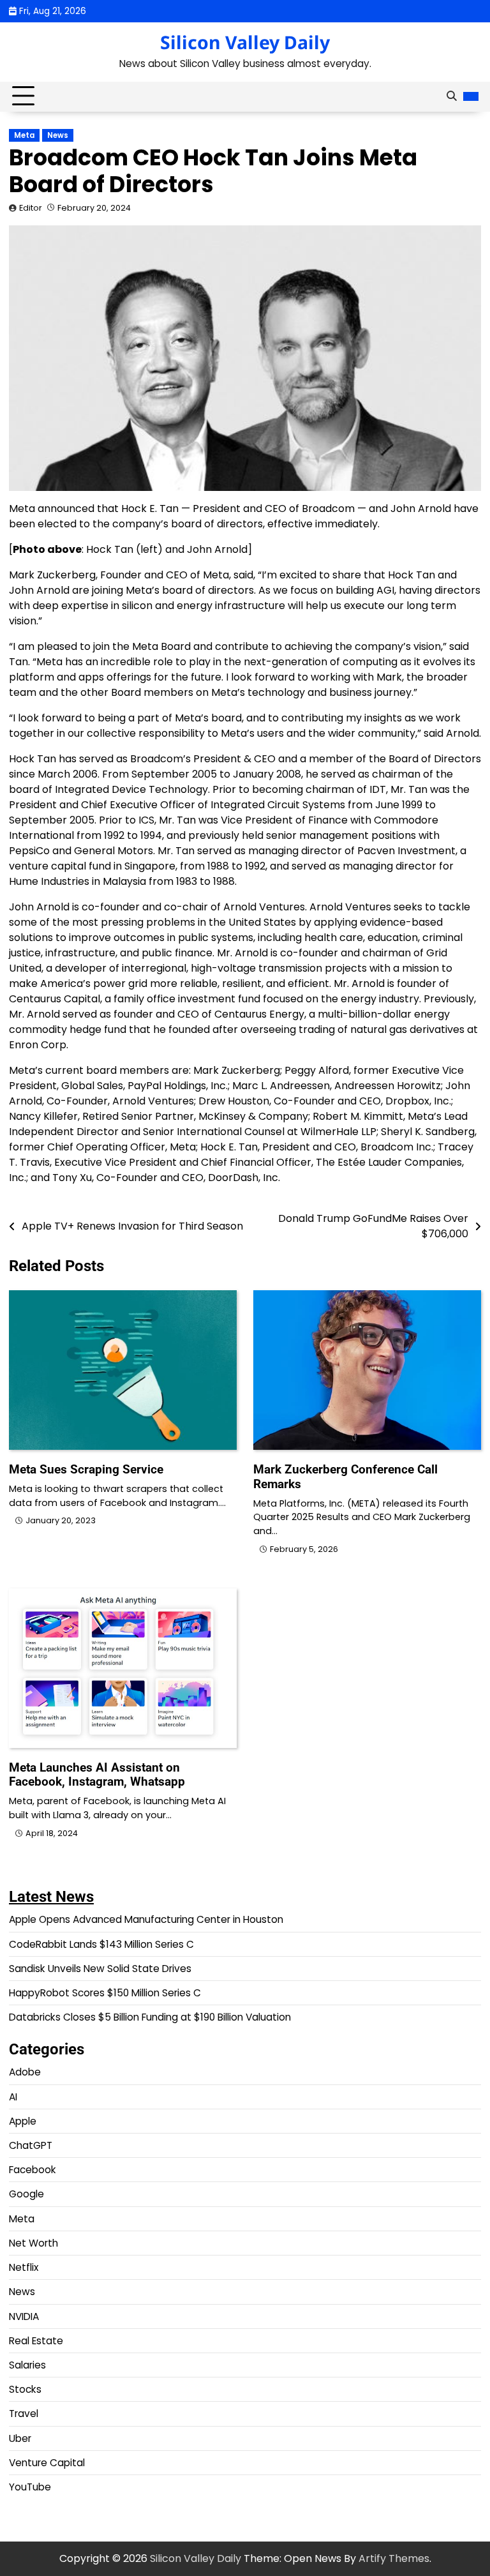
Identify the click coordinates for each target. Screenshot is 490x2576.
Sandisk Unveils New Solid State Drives (100, 1969)
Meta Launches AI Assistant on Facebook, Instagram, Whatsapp (97, 1775)
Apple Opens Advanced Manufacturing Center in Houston (146, 1919)
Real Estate (36, 2341)
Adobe (25, 2072)
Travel (24, 2414)
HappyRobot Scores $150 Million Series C (105, 1993)
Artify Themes (394, 2558)
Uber (20, 2438)
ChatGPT (31, 2145)
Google (26, 2194)
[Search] (451, 96)
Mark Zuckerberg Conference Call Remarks (345, 1477)
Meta (24, 135)
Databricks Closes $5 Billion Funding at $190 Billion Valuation (150, 2017)
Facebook (33, 2170)
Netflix (24, 2267)
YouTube (30, 2487)
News (58, 135)
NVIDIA (24, 2316)
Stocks (25, 2389)
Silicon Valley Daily (245, 42)
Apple (23, 2121)
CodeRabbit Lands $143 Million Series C (101, 1944)
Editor (31, 208)
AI (13, 2097)
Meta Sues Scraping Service (86, 1469)
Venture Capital (47, 2463)
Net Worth (33, 2243)
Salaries (27, 2365)
